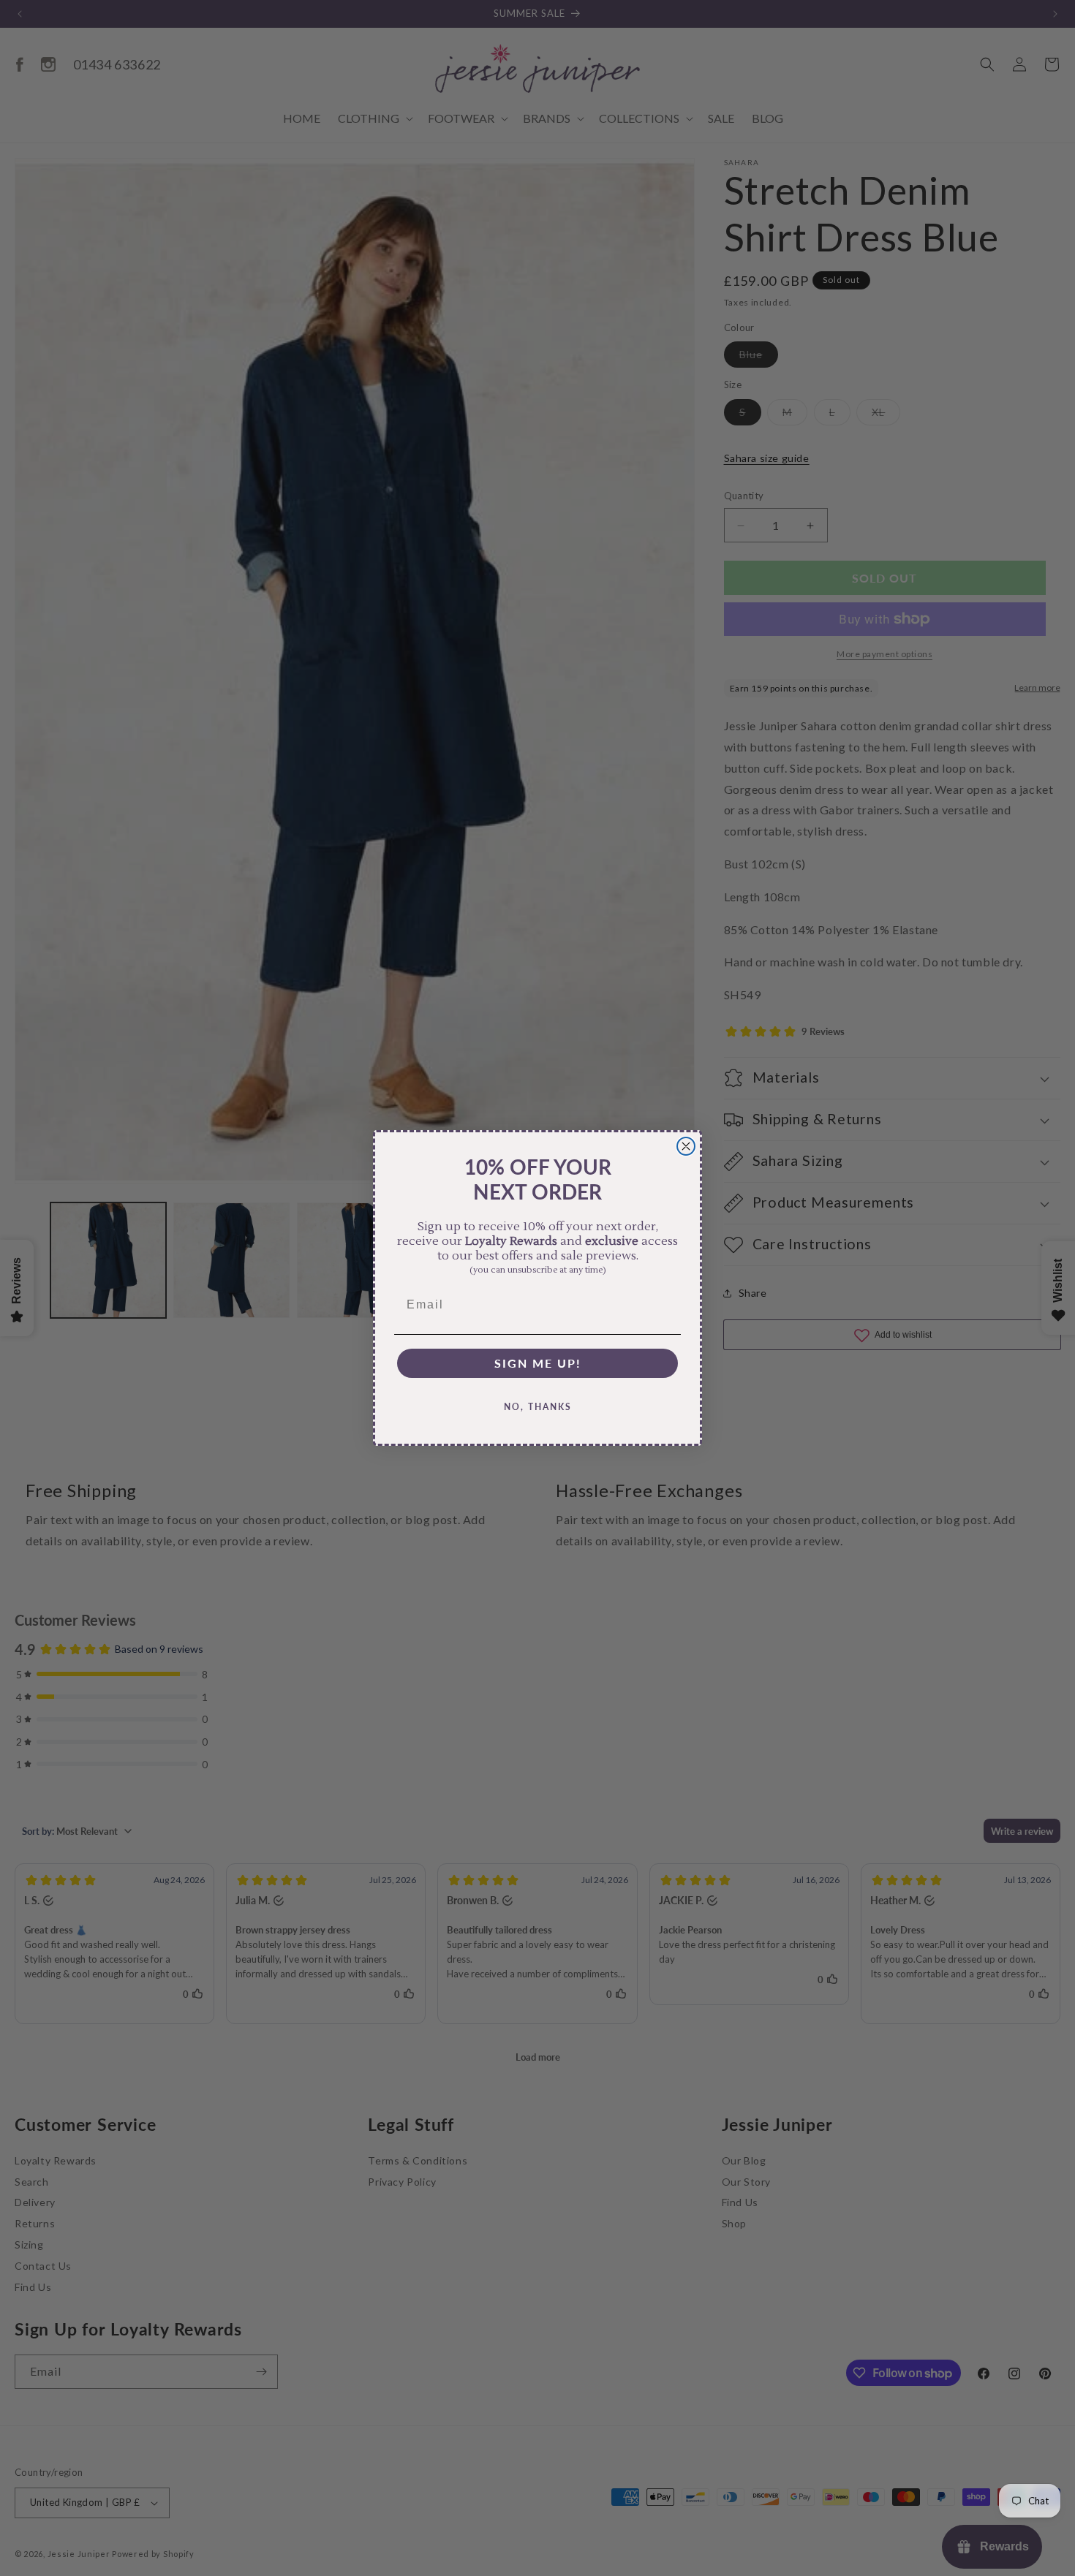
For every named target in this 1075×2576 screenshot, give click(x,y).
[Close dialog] (686, 1146)
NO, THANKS (538, 1407)
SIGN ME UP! (538, 1363)
